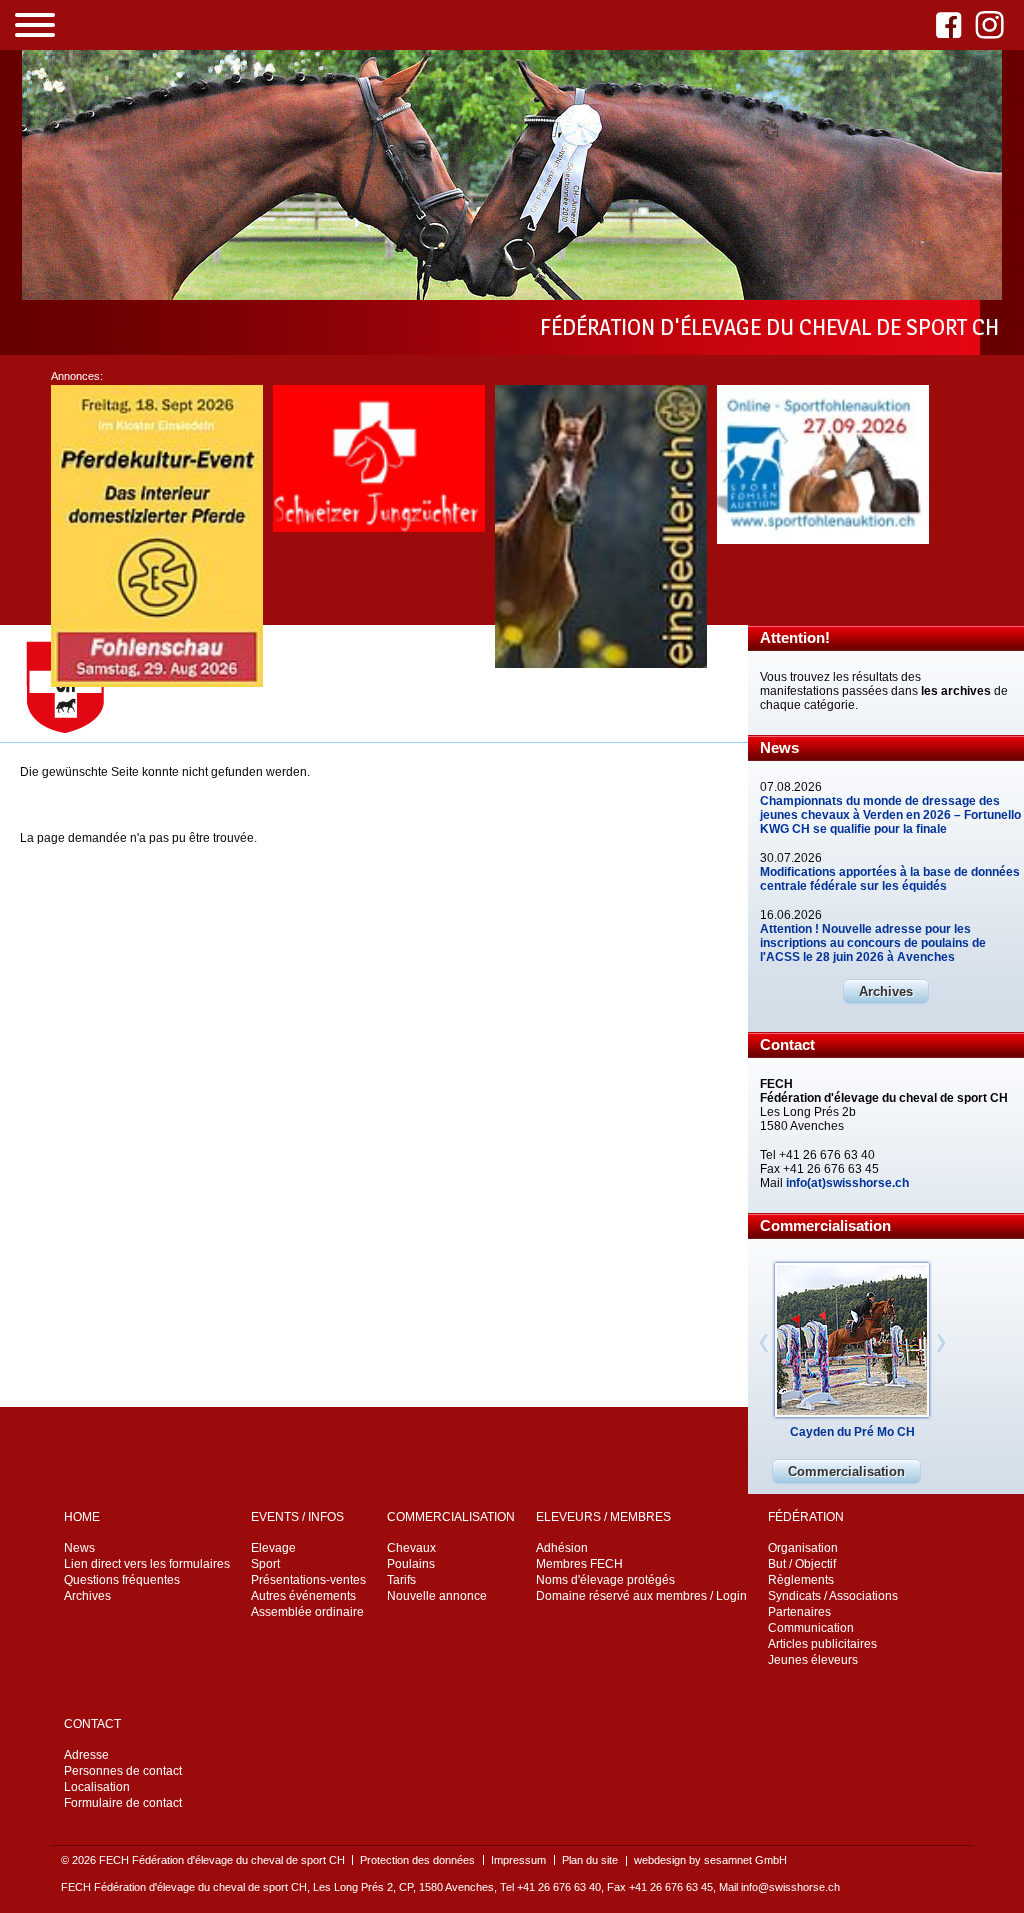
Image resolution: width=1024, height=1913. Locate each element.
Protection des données (417, 1860)
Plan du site (590, 1860)
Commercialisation (846, 1471)
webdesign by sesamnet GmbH (710, 1860)
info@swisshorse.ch (790, 1887)
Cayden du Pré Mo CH (852, 1432)
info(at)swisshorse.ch (847, 1183)
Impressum (518, 1860)
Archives (886, 991)
